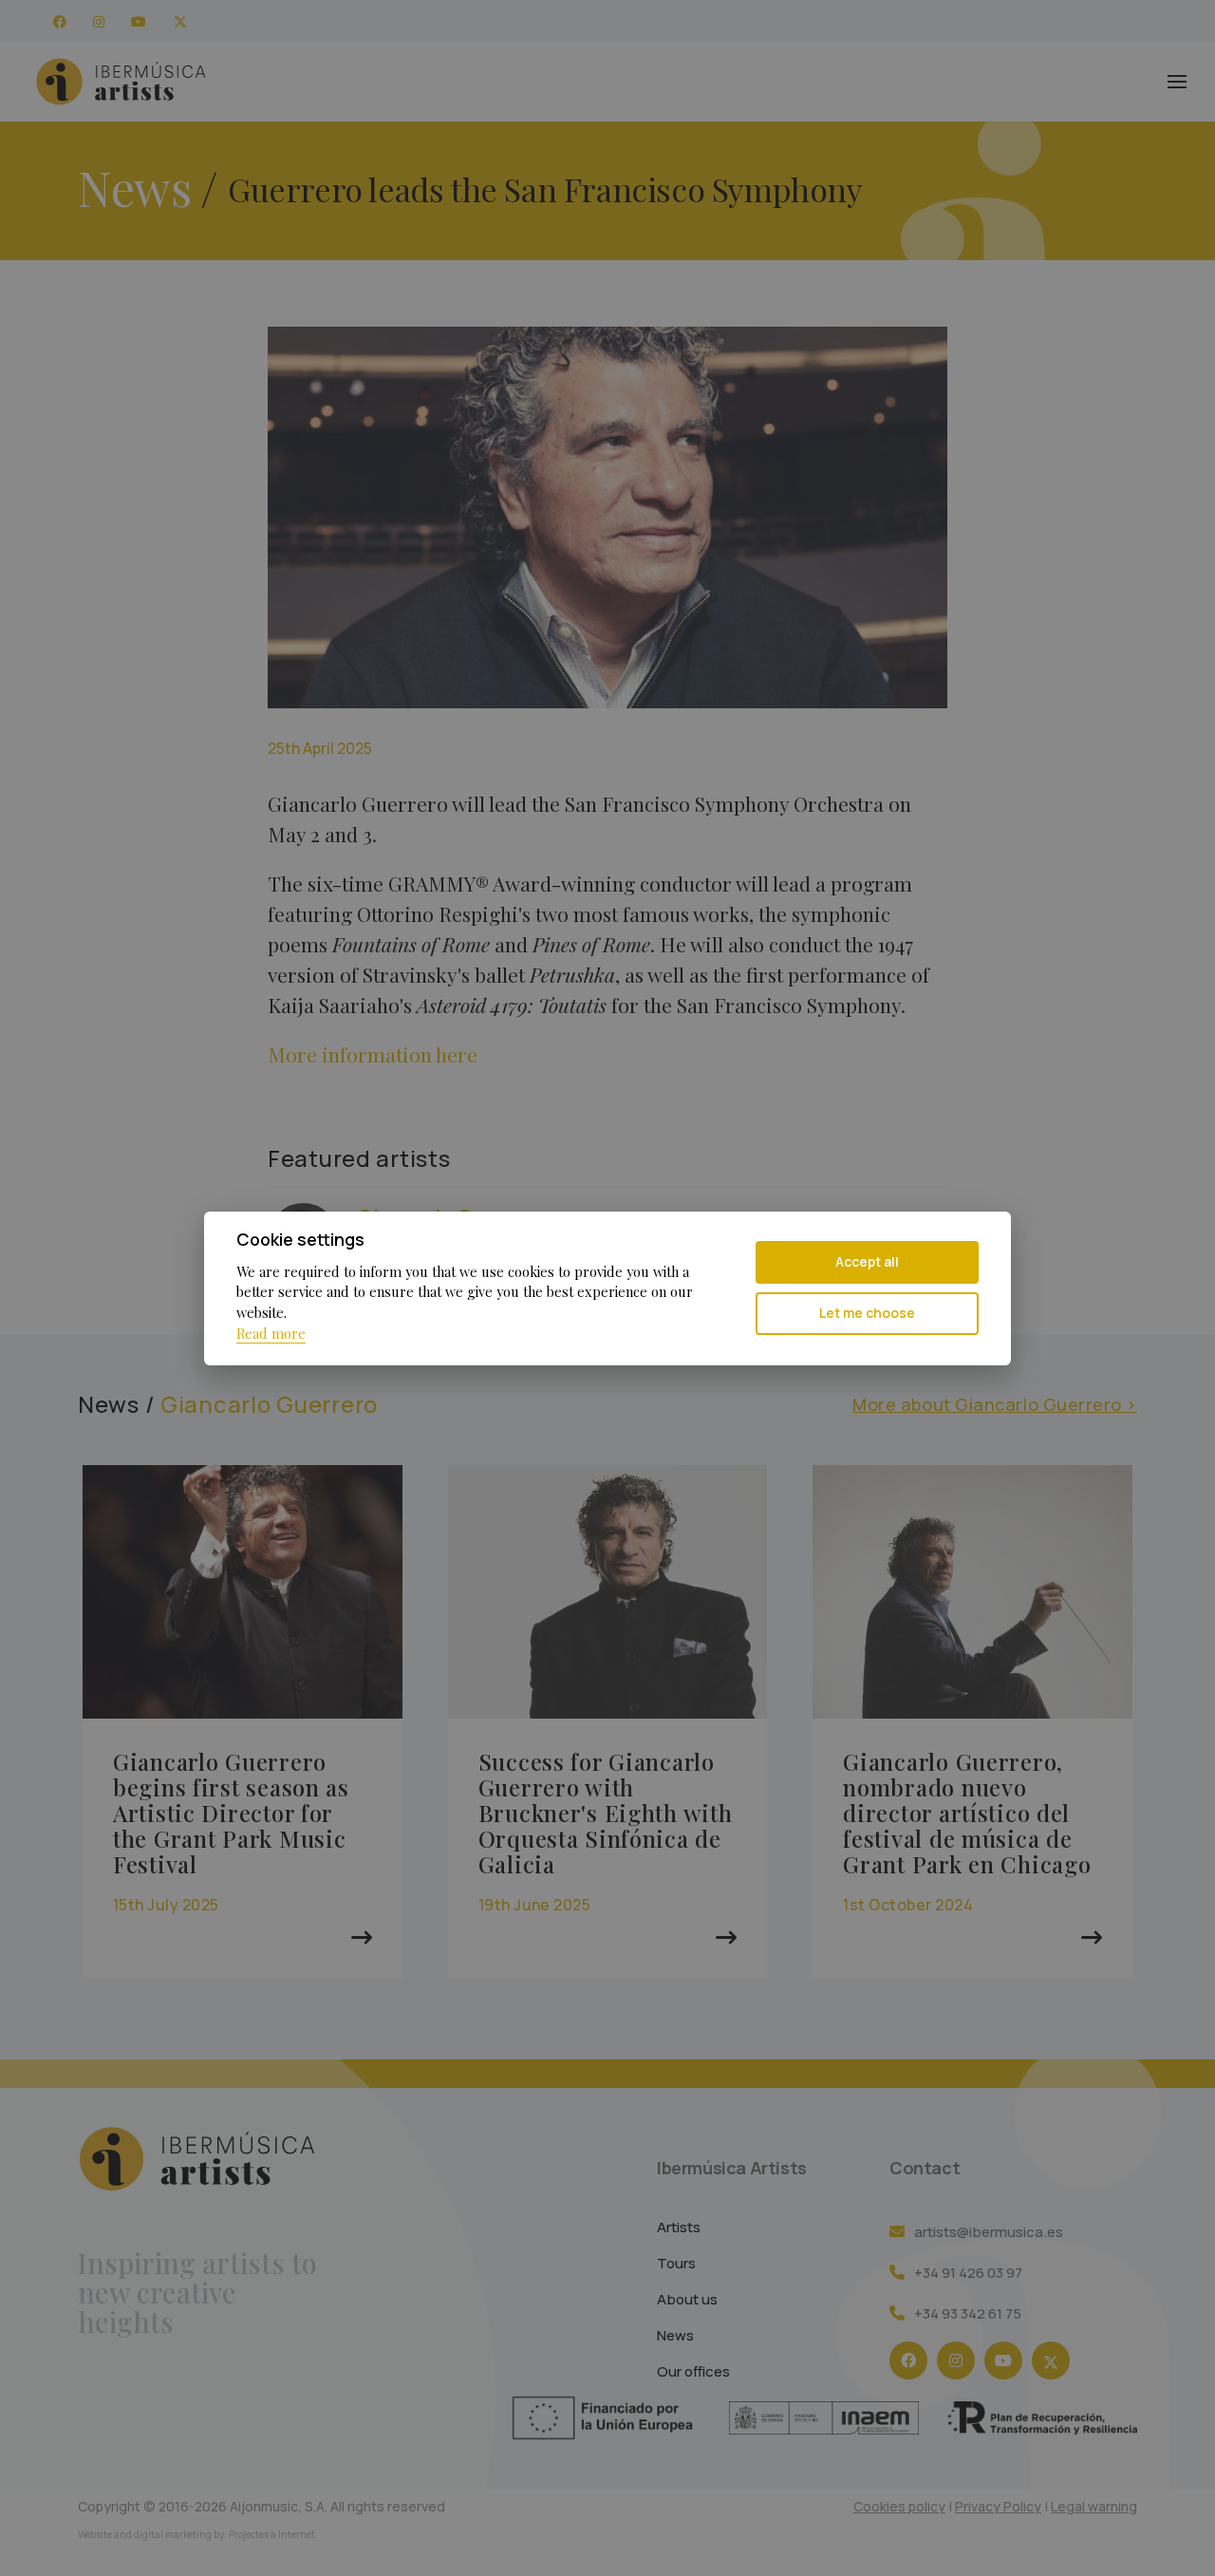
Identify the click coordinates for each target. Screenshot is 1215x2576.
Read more (271, 1333)
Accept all (867, 1261)
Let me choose (867, 1313)
